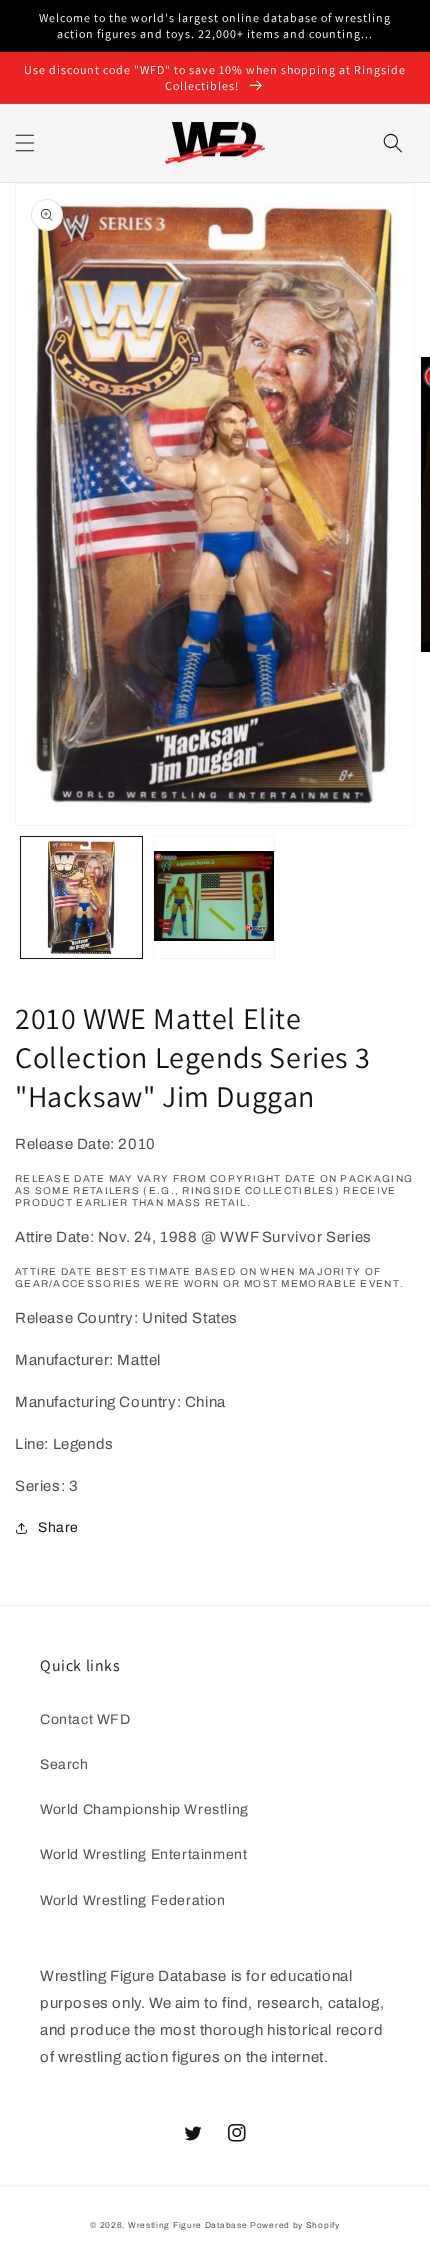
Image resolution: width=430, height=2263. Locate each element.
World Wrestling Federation (133, 1900)
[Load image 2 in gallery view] (214, 897)
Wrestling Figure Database (188, 2225)
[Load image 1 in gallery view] (81, 897)
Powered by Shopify (295, 2225)
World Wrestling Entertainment (143, 1854)
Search (64, 1764)
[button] (25, 143)
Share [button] (58, 1527)
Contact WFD (85, 1719)
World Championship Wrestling (144, 1809)
